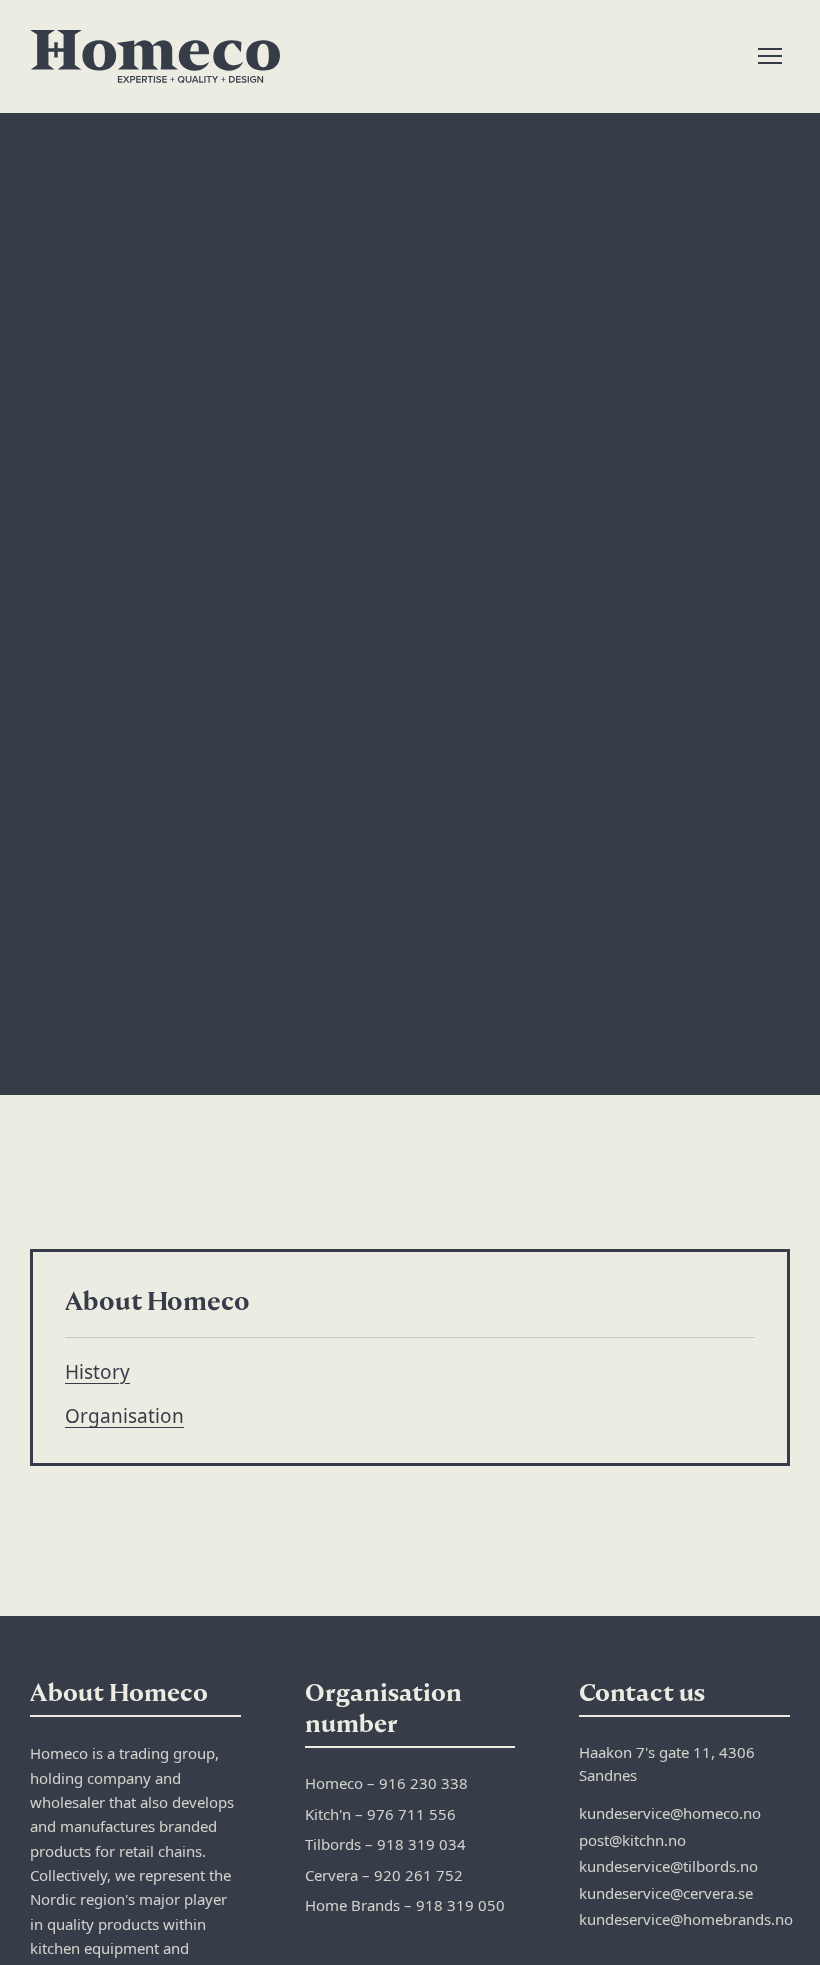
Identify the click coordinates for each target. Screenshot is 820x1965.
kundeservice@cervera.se (666, 1893)
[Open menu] (770, 56)
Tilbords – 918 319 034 (385, 1844)
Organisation (124, 1416)
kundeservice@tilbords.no (668, 1866)
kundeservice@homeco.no (670, 1813)
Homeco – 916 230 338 (386, 1783)
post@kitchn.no (632, 1840)
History (97, 1372)
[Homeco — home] (155, 56)
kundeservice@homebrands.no (686, 1919)
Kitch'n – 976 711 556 (380, 1814)
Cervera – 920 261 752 (384, 1875)
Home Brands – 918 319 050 (405, 1905)
